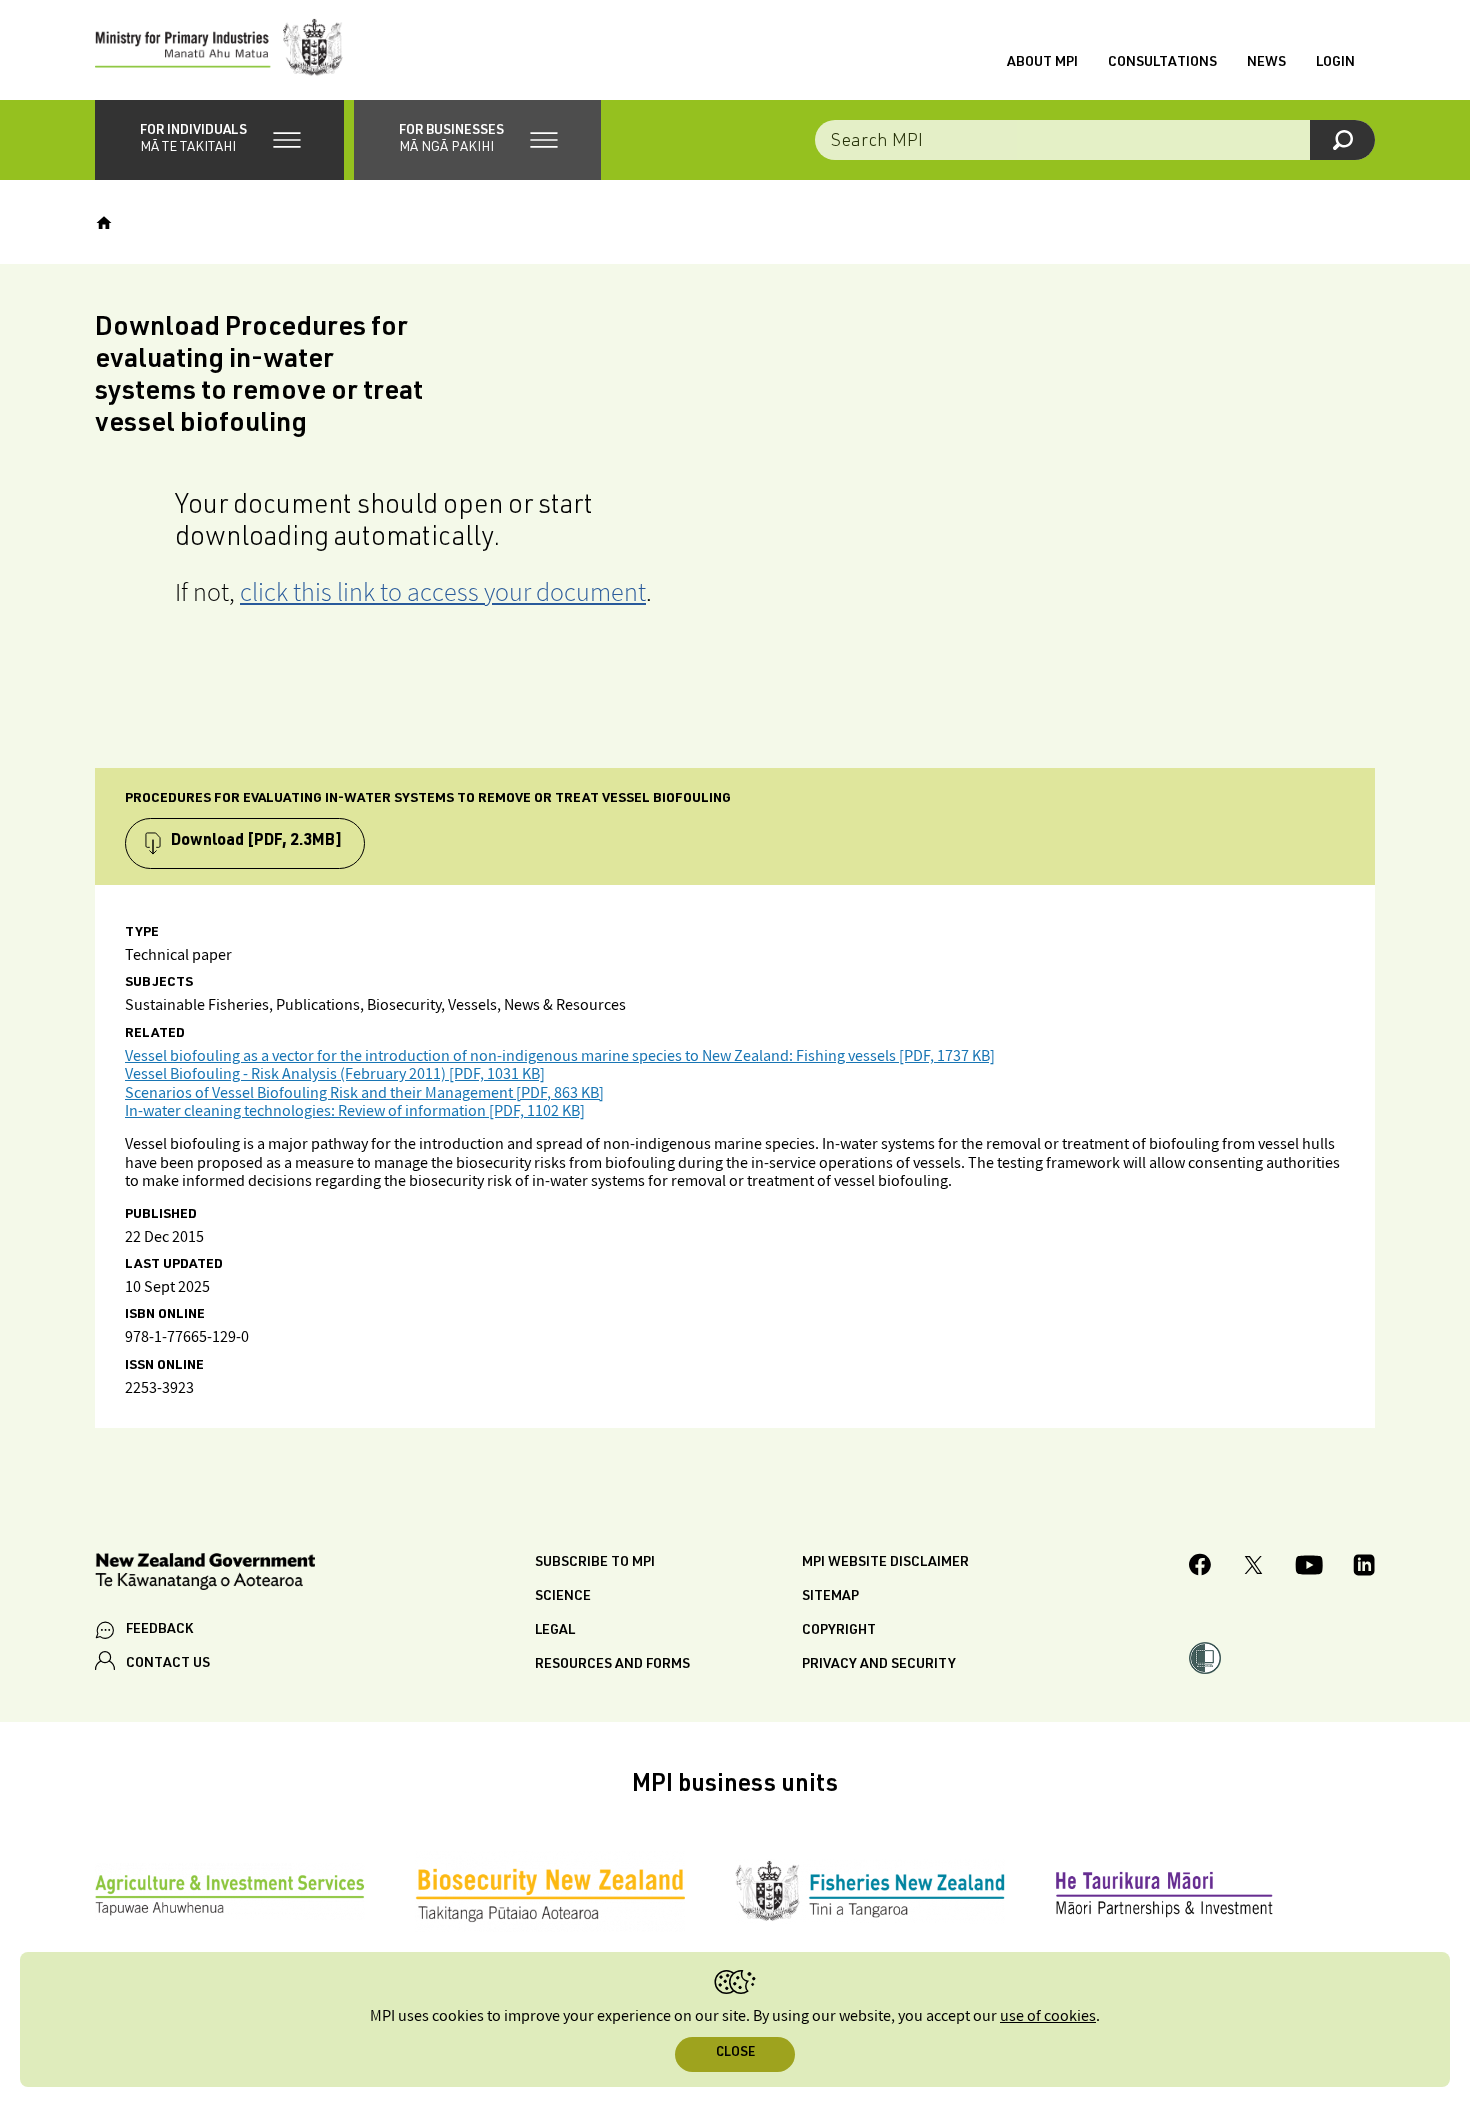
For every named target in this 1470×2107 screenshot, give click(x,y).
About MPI (1042, 63)
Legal (555, 1631)
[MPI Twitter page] (1253, 1568)
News (1266, 63)
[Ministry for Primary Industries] (219, 50)
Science (563, 1597)
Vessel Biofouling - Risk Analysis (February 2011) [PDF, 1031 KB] (335, 1074)
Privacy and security (879, 1665)
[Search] (1342, 140)
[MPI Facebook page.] (1200, 1567)
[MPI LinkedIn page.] (1364, 1568)
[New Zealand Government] (205, 1574)
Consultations (1162, 63)
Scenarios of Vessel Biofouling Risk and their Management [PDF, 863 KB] (364, 1093)
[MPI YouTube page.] (1309, 1568)
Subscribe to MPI (595, 1563)
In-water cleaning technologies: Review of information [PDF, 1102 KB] (355, 1111)
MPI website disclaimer (885, 1563)
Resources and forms (612, 1665)
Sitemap (830, 1597)
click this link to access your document (443, 591)
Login (1335, 63)
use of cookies (1048, 2016)
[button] (219, 140)
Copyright (839, 1631)
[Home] (104, 223)
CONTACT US (168, 1664)
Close (735, 2053)
